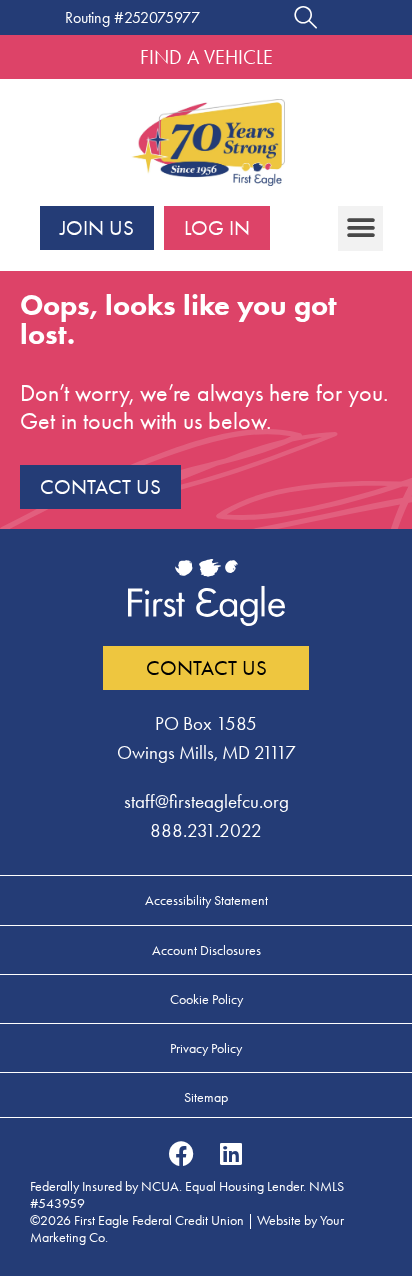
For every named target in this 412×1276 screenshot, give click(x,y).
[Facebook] (181, 1153)
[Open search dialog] (306, 20)
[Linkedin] (231, 1153)
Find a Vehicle (206, 57)
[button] (360, 228)
